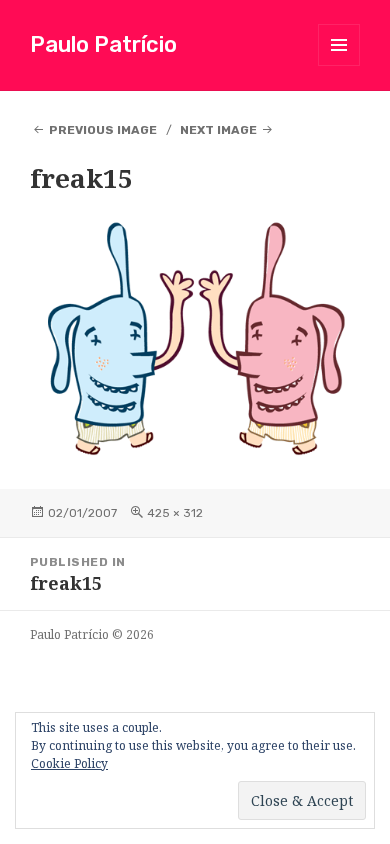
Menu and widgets (339, 65)
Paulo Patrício (103, 44)
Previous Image (103, 130)
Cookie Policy (69, 763)
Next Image (218, 130)
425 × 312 (175, 513)
